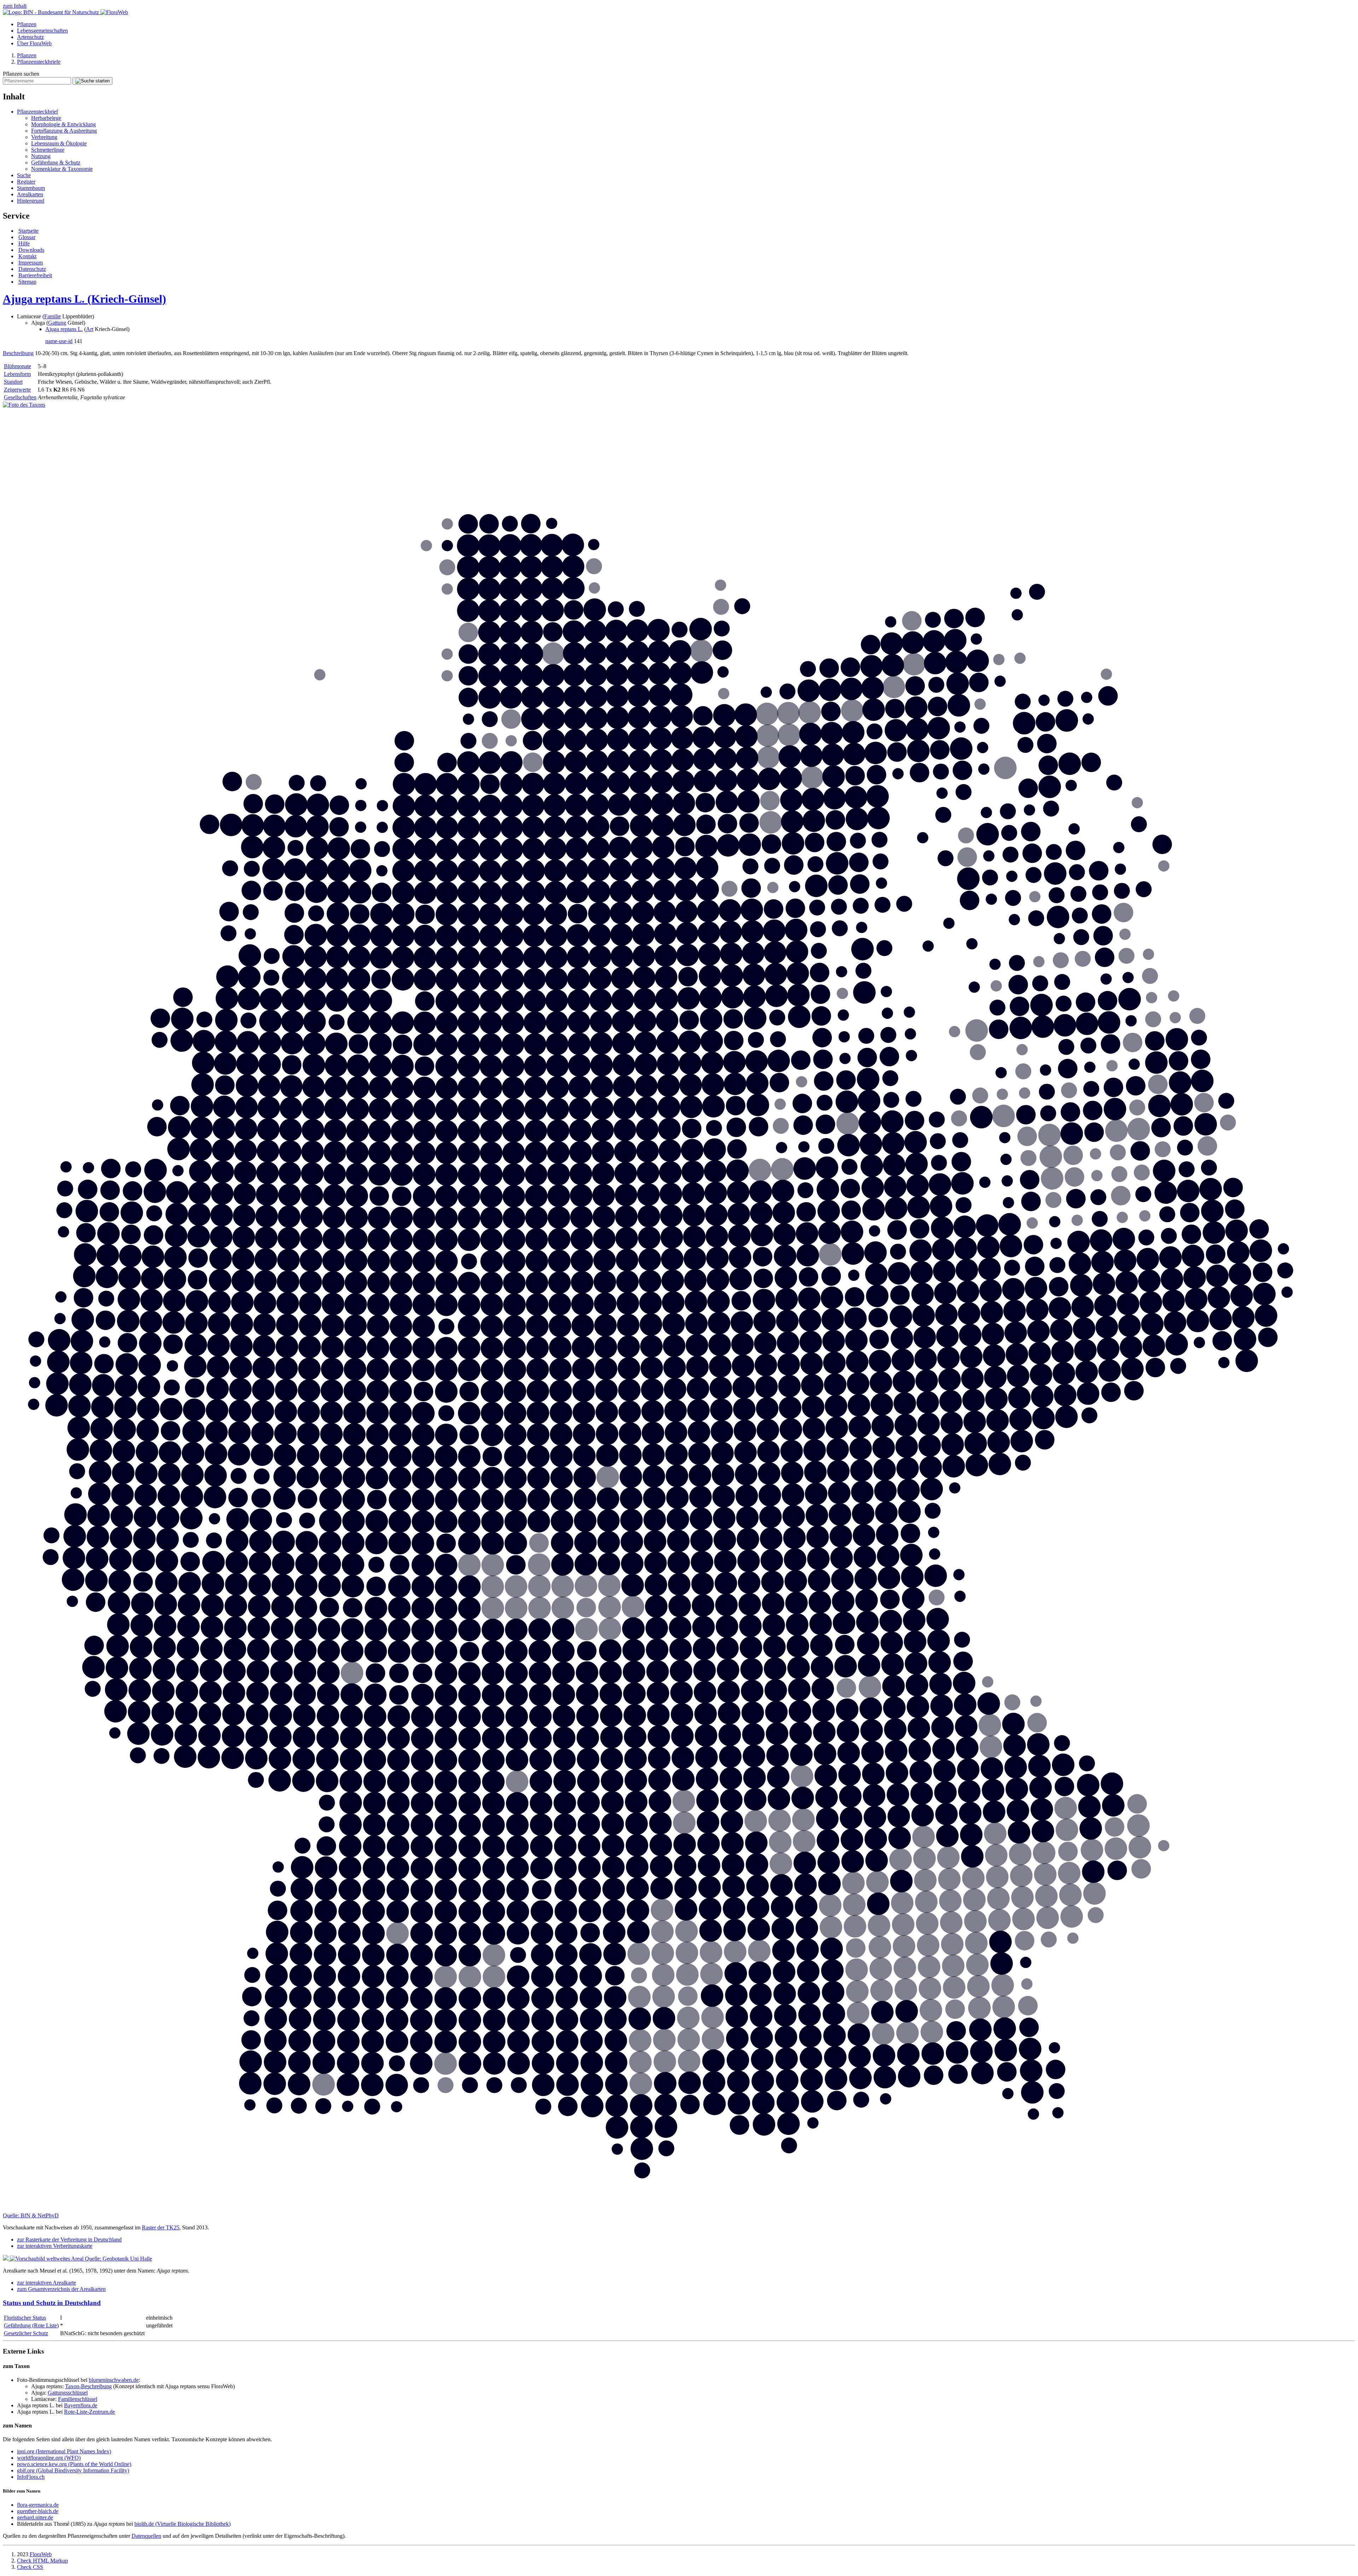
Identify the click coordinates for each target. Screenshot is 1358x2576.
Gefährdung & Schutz (56, 163)
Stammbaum (31, 188)
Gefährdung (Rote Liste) (31, 2325)
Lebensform (17, 374)
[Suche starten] (92, 81)
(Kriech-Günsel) (85, 299)
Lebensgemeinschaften (42, 31)
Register (26, 182)
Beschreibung (18, 353)
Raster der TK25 (161, 2227)
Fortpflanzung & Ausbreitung (64, 131)
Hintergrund (31, 201)
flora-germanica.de (38, 2505)
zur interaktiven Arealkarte (47, 2283)
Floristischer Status (25, 2318)
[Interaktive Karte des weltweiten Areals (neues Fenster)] (44, 2259)
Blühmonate (18, 366)
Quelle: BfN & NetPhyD (31, 2215)
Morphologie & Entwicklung (63, 124)
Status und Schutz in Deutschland (52, 2303)
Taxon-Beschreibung (88, 2386)
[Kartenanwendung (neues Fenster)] (679, 2209)
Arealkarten (30, 194)
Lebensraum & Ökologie (59, 143)
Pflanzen (27, 24)
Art (90, 329)
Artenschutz (30, 37)
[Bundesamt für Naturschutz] (52, 12)
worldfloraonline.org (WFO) (49, 2458)
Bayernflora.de (81, 2405)
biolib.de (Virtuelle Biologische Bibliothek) (182, 2524)
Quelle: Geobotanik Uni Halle (118, 2259)
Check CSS (30, 2567)
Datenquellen (146, 2536)
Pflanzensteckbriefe (39, 62)
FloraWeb (41, 2554)
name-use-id (59, 341)
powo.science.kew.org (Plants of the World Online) (74, 2464)
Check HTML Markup (42, 2561)
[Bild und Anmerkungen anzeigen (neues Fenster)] (24, 405)
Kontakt (27, 256)
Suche (24, 175)
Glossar (27, 237)
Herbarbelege (46, 118)
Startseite (28, 231)
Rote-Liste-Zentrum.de (89, 2412)
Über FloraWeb (34, 43)
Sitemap (27, 282)
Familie (53, 316)
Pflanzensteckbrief (37, 112)
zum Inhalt (15, 6)
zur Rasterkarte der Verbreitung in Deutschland (69, 2240)
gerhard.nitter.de (35, 2517)
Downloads (31, 250)
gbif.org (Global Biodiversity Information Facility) (73, 2470)
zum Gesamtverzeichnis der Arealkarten (61, 2289)
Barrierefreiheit (35, 275)
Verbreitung (44, 137)
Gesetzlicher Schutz (26, 2333)
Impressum (31, 263)
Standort (13, 382)
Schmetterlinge (48, 150)
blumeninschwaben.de (114, 2380)
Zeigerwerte (17, 390)
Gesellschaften (20, 397)
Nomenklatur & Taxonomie (62, 169)
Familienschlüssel (78, 2399)
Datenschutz (32, 269)
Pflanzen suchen (21, 74)
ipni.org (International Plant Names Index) (64, 2451)
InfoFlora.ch (31, 2477)
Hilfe (24, 243)
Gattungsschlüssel (68, 2393)
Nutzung (41, 156)
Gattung (57, 323)
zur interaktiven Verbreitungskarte (55, 2246)
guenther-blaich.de (38, 2511)
